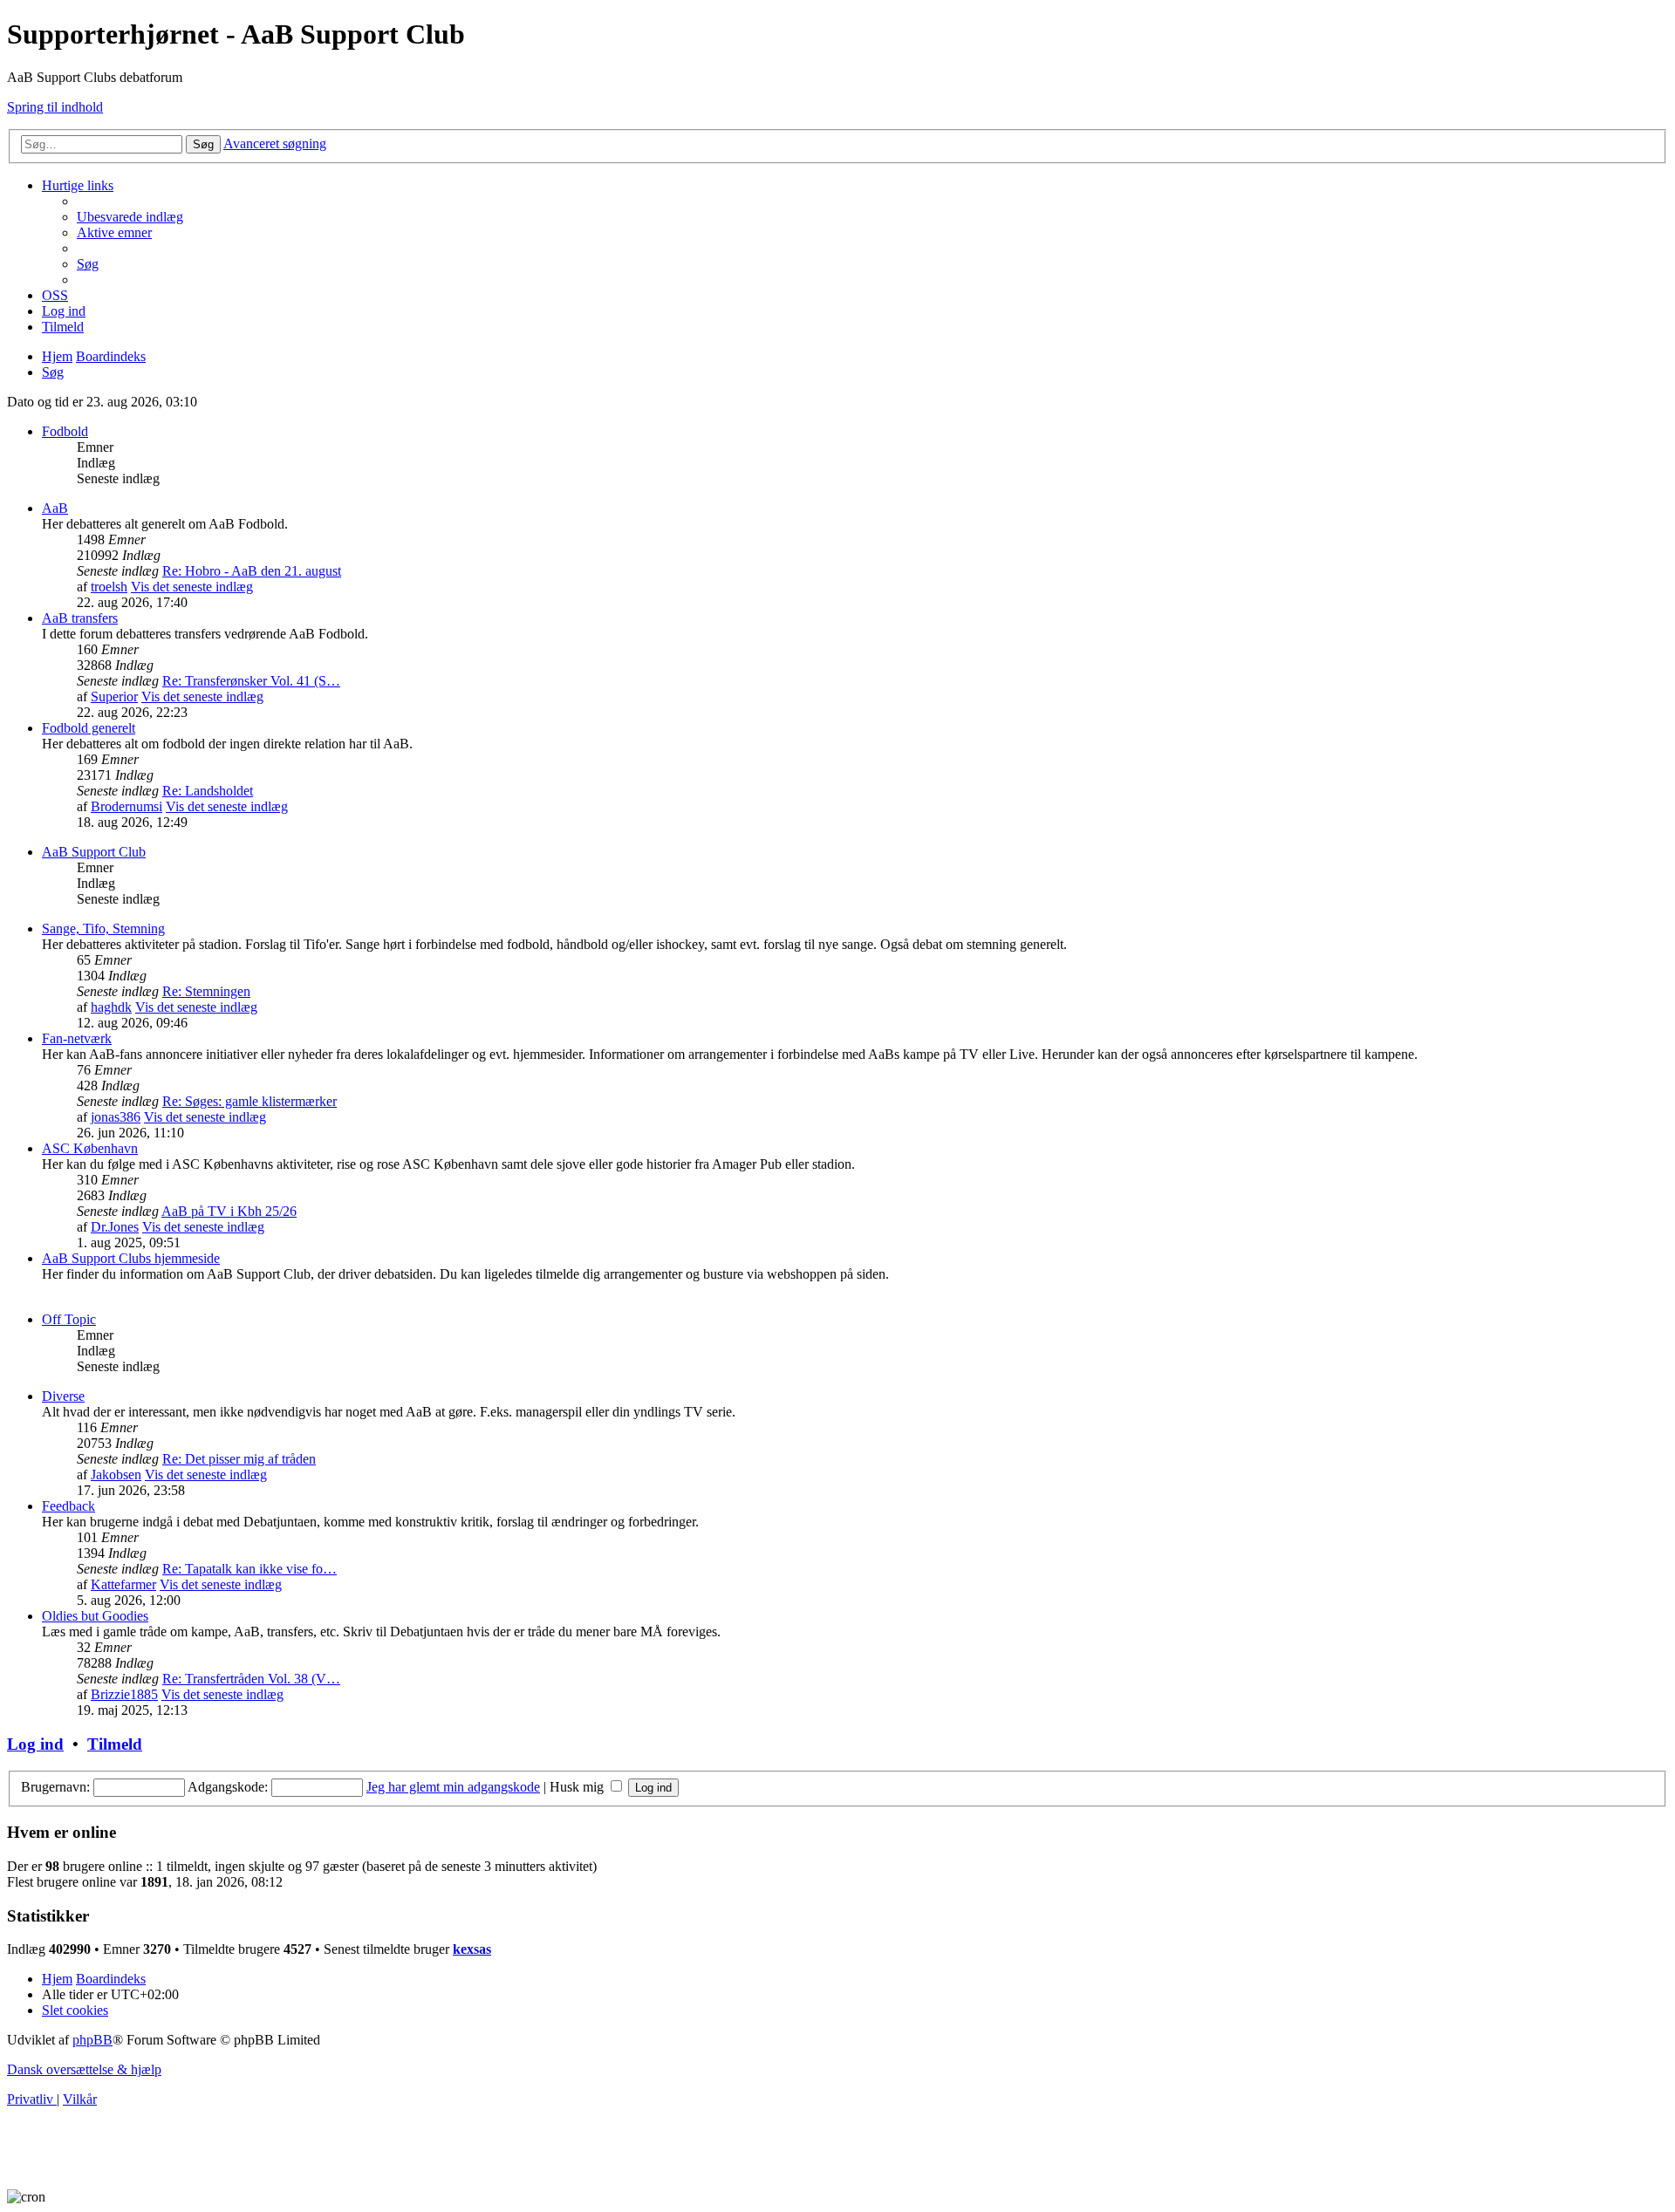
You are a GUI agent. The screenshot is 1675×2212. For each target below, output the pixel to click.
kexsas (472, 1949)
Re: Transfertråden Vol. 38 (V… (251, 1679)
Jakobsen (116, 1475)
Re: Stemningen (206, 991)
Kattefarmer (123, 1584)
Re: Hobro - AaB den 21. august (252, 571)
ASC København (90, 1148)
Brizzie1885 (124, 1694)
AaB (55, 508)
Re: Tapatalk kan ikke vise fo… (250, 1569)
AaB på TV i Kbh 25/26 (229, 1211)
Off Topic (69, 1319)
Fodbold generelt (89, 728)
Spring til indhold (55, 107)
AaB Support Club (94, 852)
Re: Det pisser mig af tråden (239, 1459)
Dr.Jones (115, 1227)
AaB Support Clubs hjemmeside (131, 1258)
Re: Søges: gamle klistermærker (250, 1101)
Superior (114, 696)
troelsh (109, 587)
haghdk (111, 1007)
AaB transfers (80, 618)
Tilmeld (115, 1744)
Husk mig (578, 1787)
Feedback (68, 1506)
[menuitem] (130, 217)
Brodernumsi (126, 806)
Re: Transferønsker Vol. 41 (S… (251, 681)
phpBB (92, 2040)
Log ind (35, 1744)
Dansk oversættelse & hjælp (84, 2069)
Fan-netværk (77, 1038)
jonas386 (116, 1117)
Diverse (63, 1396)
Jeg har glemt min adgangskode (453, 1787)
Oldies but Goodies (95, 1616)
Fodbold (65, 431)
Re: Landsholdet (208, 791)
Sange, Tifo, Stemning (103, 928)
